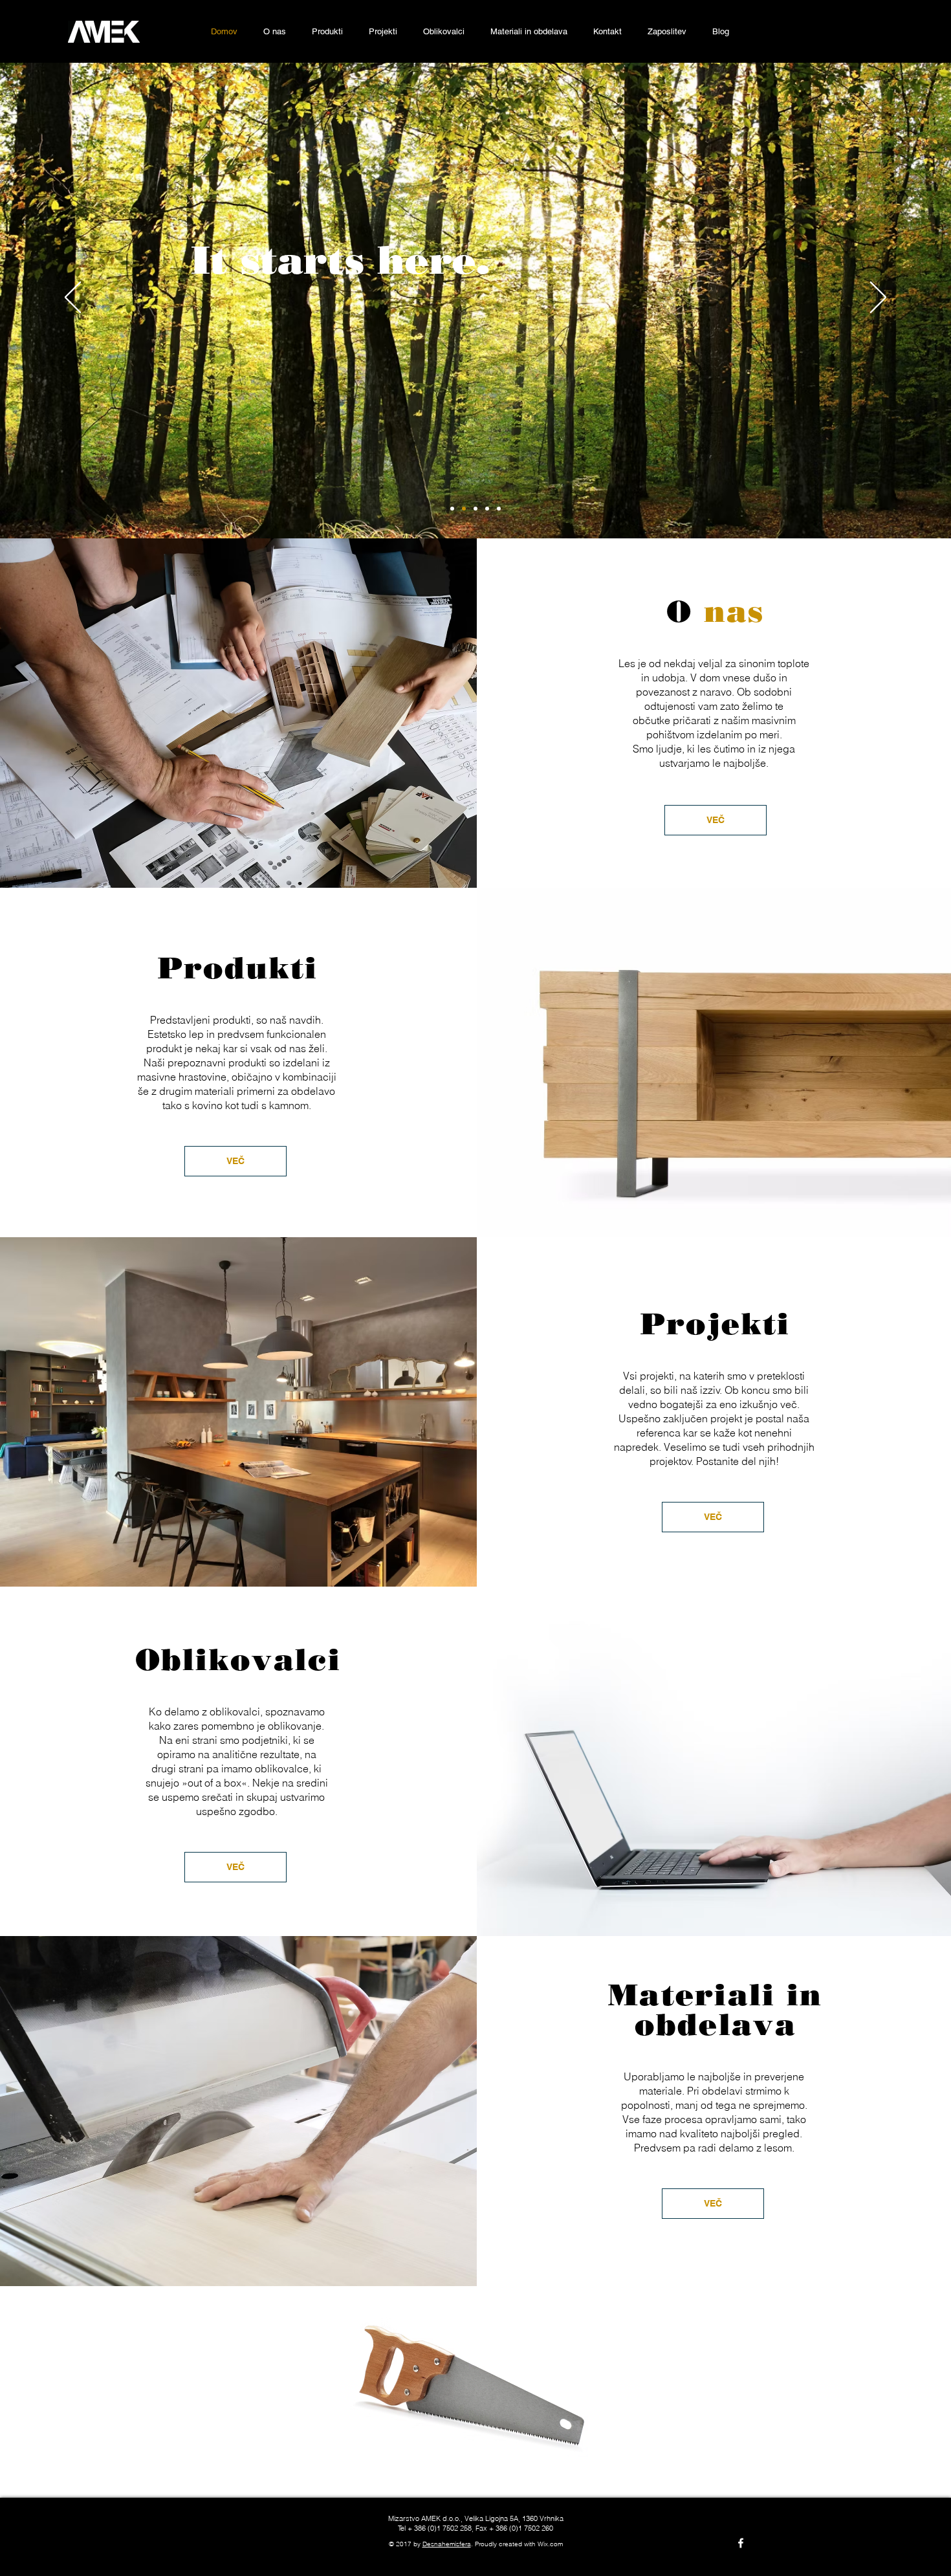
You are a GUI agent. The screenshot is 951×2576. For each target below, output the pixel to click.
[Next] (878, 298)
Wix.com (550, 2544)
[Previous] (73, 298)
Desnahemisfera (447, 2544)
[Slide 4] (499, 509)
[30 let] (452, 509)
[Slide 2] (475, 509)
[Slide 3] (487, 509)
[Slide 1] (464, 509)
